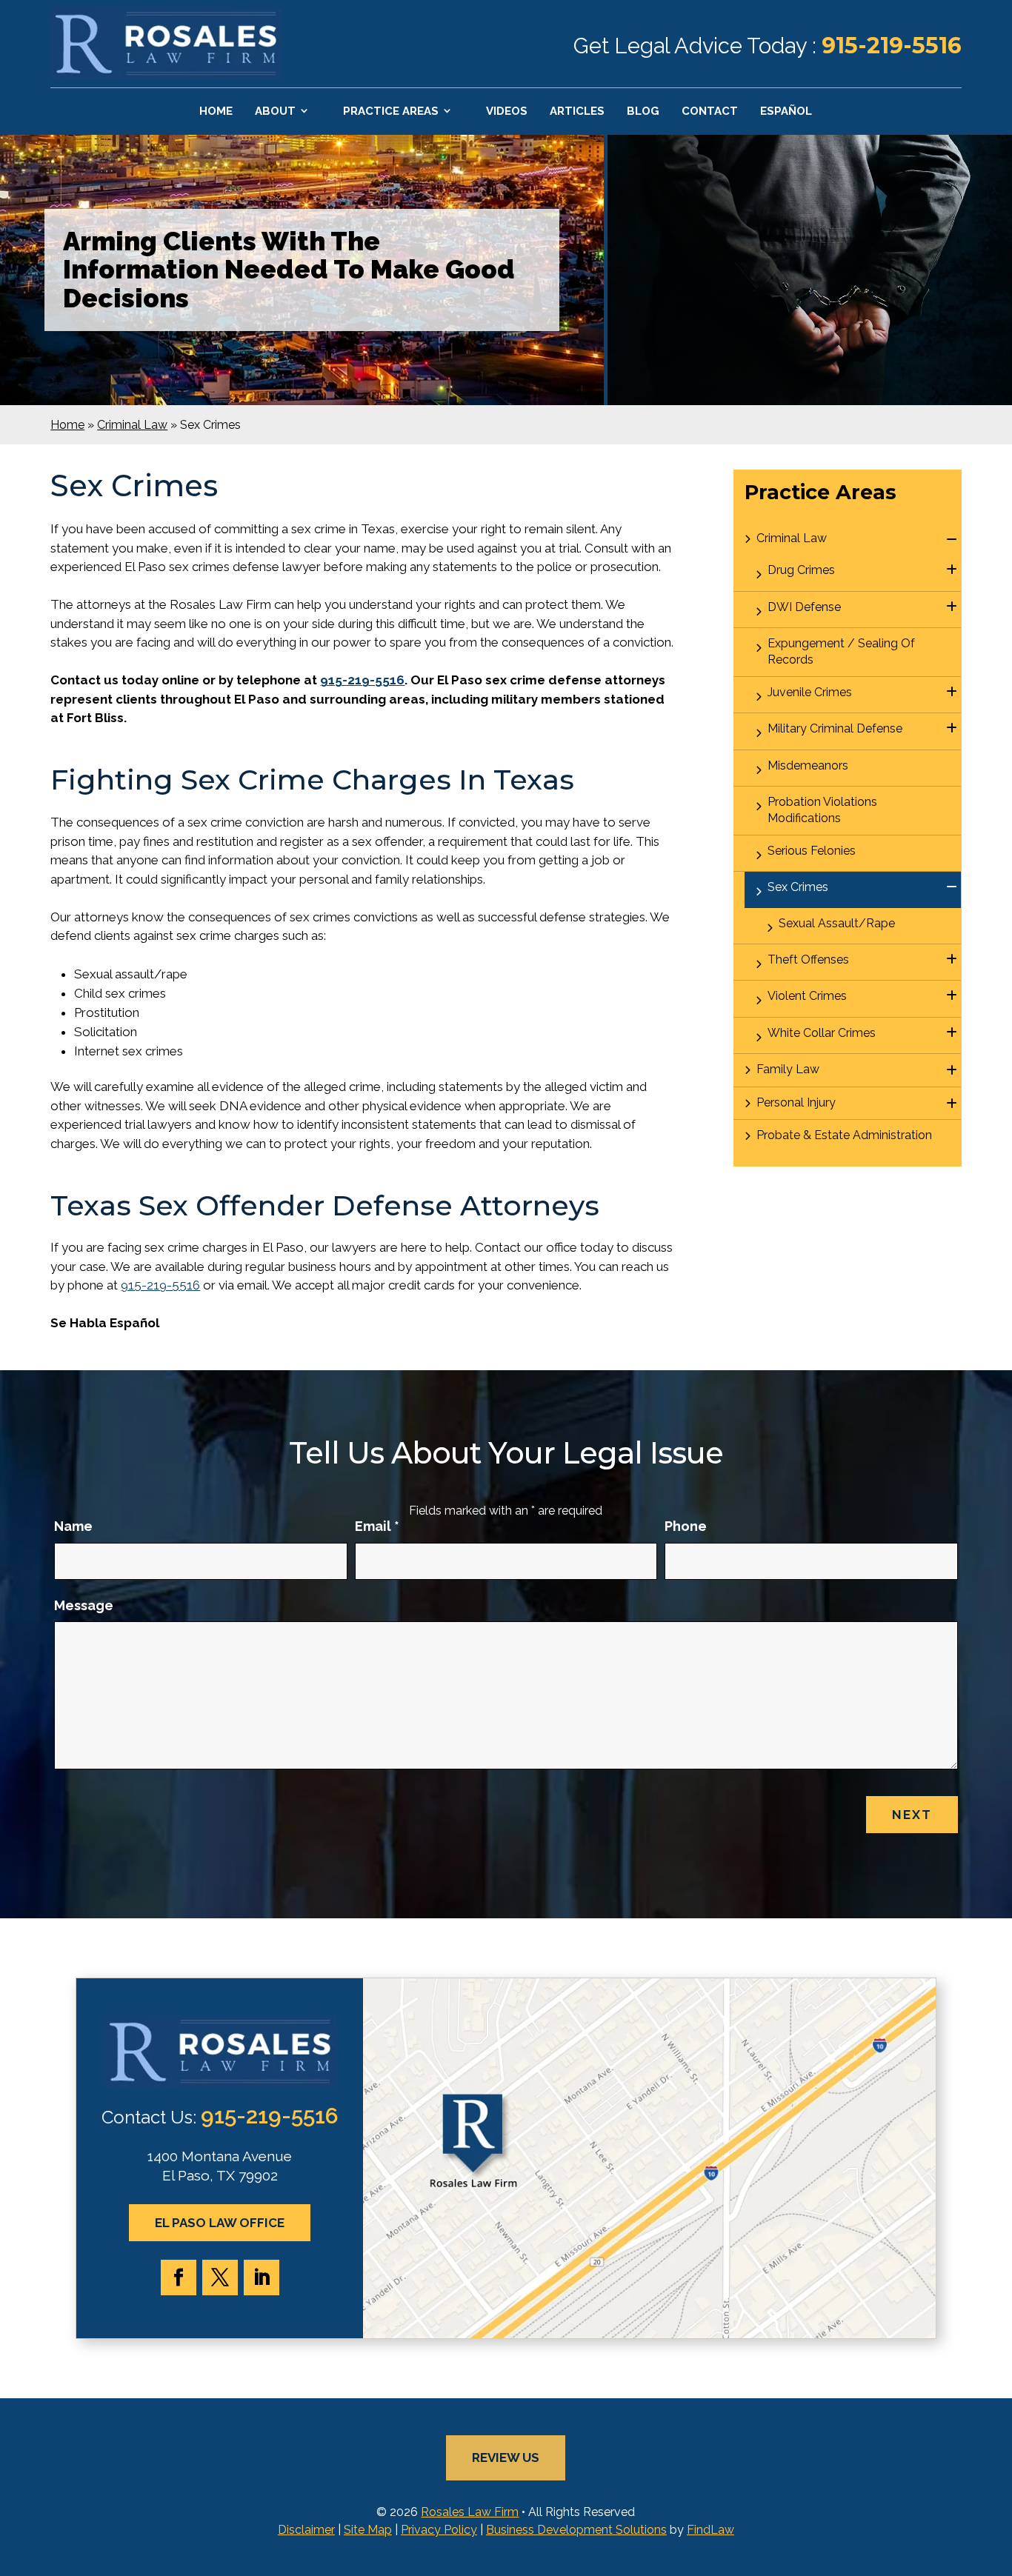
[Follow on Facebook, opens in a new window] (179, 2278)
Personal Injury (796, 1102)
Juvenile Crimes (810, 692)
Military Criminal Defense (835, 728)
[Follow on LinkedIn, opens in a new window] (262, 2278)
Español (786, 111)
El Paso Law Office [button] (220, 2223)
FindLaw (710, 2530)
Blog (643, 111)
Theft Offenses (808, 960)
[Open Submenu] (952, 540)
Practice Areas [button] (391, 111)
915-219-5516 (892, 46)
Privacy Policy (439, 2530)
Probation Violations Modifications (822, 810)
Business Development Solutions (576, 2530)
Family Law (788, 1069)
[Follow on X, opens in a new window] (220, 2278)
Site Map (368, 2530)
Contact (710, 111)
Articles (577, 111)
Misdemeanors (808, 765)
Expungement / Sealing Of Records (841, 651)
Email (377, 1526)
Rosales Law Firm (470, 2512)
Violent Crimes (807, 996)
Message (84, 1605)
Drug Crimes (801, 570)
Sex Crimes (798, 887)
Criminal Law (792, 538)
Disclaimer (306, 2530)
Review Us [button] (506, 2457)
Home (216, 111)
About (275, 111)
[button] (997, 2469)
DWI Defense (804, 607)
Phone (686, 1526)
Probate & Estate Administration (844, 1135)
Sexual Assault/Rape (837, 923)
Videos (507, 111)
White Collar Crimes (822, 1033)
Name (73, 1526)
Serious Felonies (812, 851)
